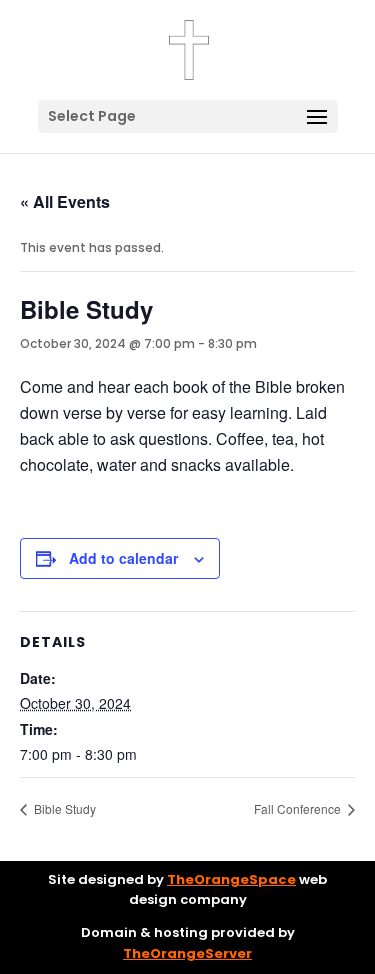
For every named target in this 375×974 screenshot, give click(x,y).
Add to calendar (123, 558)
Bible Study (63, 808)
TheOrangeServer (187, 953)
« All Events (65, 201)
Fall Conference (299, 808)
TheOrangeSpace (231, 879)
